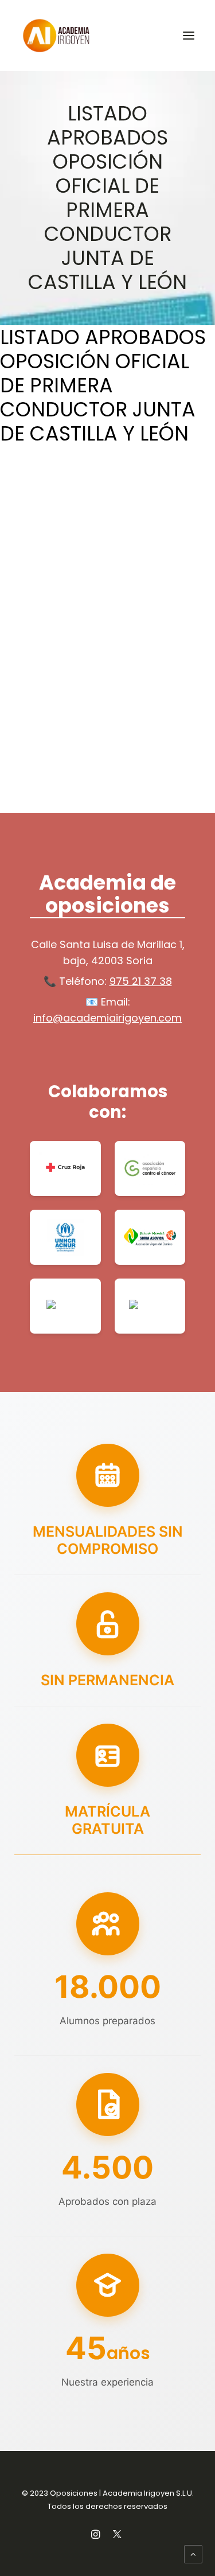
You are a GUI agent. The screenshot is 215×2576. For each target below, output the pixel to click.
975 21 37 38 (141, 981)
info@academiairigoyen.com (107, 1018)
